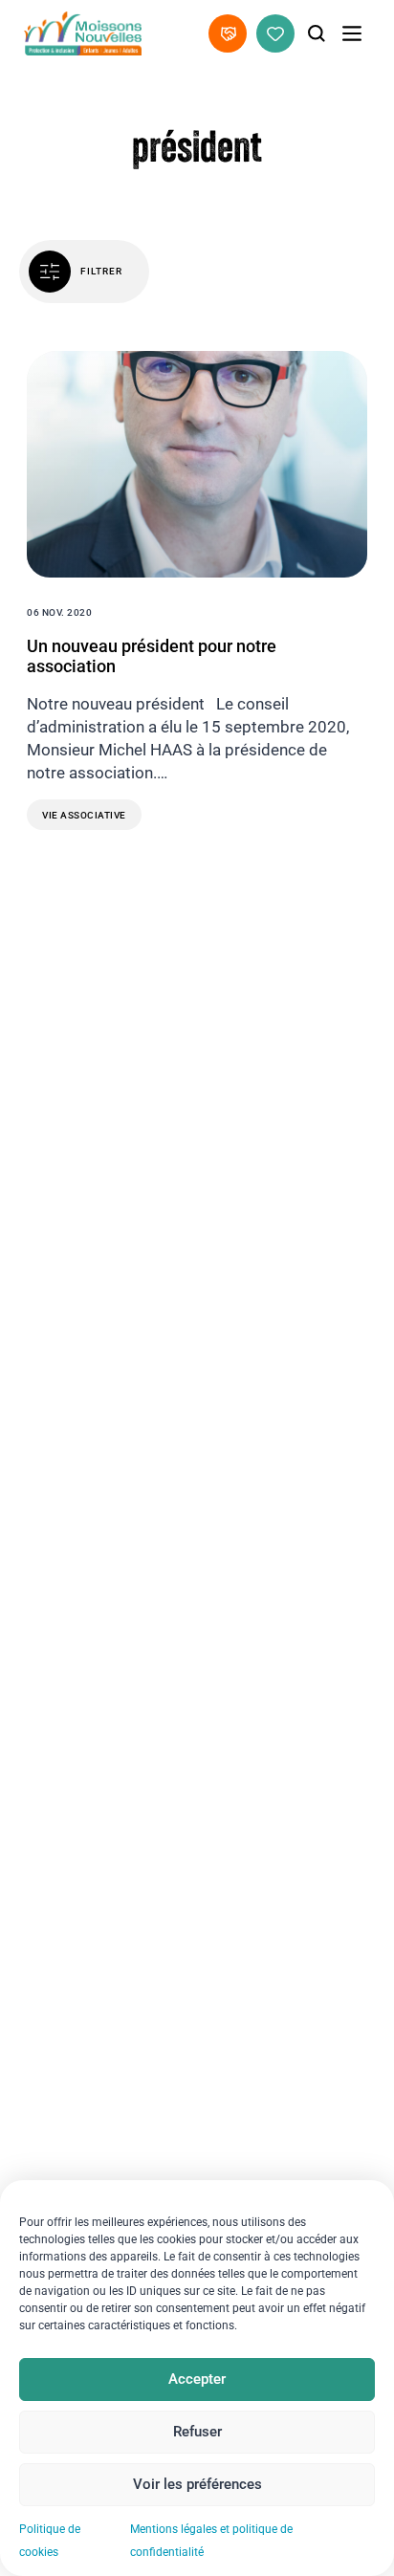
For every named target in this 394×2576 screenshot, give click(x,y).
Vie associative (84, 815)
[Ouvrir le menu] (352, 33)
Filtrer (101, 271)
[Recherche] (317, 33)
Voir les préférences (197, 2484)
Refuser (197, 2432)
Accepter (197, 2379)
